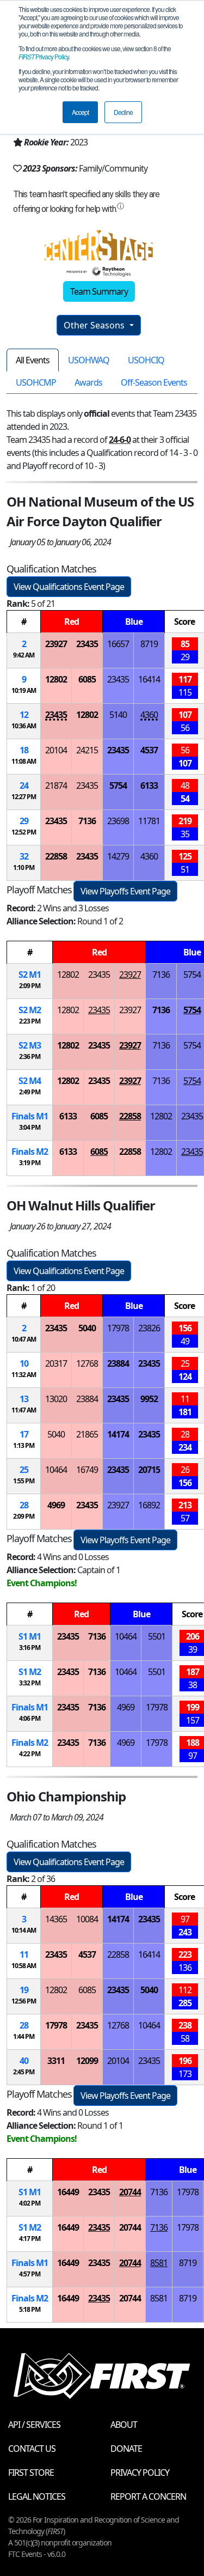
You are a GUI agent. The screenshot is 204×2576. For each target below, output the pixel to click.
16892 (149, 1505)
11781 (149, 821)
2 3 (30, 1045)
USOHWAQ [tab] (89, 360)
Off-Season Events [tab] (154, 382)
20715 (149, 1470)
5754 (118, 785)
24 (24, 785)
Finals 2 (30, 1152)
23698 (118, 821)
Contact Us (32, 2449)
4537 (149, 750)
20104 (56, 750)
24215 (87, 750)
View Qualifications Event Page (69, 587)
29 (24, 821)
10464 (56, 1470)
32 (24, 856)
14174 (118, 1434)
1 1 (30, 1636)
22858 (56, 856)
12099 (87, 2061)
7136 (87, 821)
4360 (149, 715)
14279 (118, 856)
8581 (159, 2263)
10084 (87, 1919)
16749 (87, 1470)
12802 (56, 679)
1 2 (30, 1672)
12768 (87, 1363)
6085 (87, 679)
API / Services (34, 2425)
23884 (118, 1363)
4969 (56, 1505)
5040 (87, 1328)
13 (24, 1399)
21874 (56, 785)
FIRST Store (31, 2473)
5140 (118, 715)
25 (24, 1470)
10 (24, 1363)
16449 (68, 2192)
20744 (130, 2192)
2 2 (30, 1010)
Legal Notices (37, 2496)
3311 (56, 2061)
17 (24, 1434)
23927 (56, 644)
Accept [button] (80, 112)
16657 (118, 644)
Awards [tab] (88, 382)
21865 (87, 1434)
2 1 (30, 975)
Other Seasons (95, 325)
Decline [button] (123, 112)
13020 (56, 1399)
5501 (157, 1636)
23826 (149, 1328)
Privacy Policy (44, 56)
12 (24, 715)
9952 (149, 1399)
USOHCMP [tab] (36, 382)
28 (24, 1505)
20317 (56, 1363)
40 (24, 2061)
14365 (56, 1919)
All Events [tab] (33, 360)
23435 (87, 644)
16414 (149, 679)
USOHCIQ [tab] (146, 360)
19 (24, 1990)
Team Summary (99, 291)
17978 (118, 1328)
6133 (149, 785)
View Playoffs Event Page (125, 891)
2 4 (30, 1081)
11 (24, 1954)
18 (24, 750)
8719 (149, 644)
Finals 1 (30, 1116)
